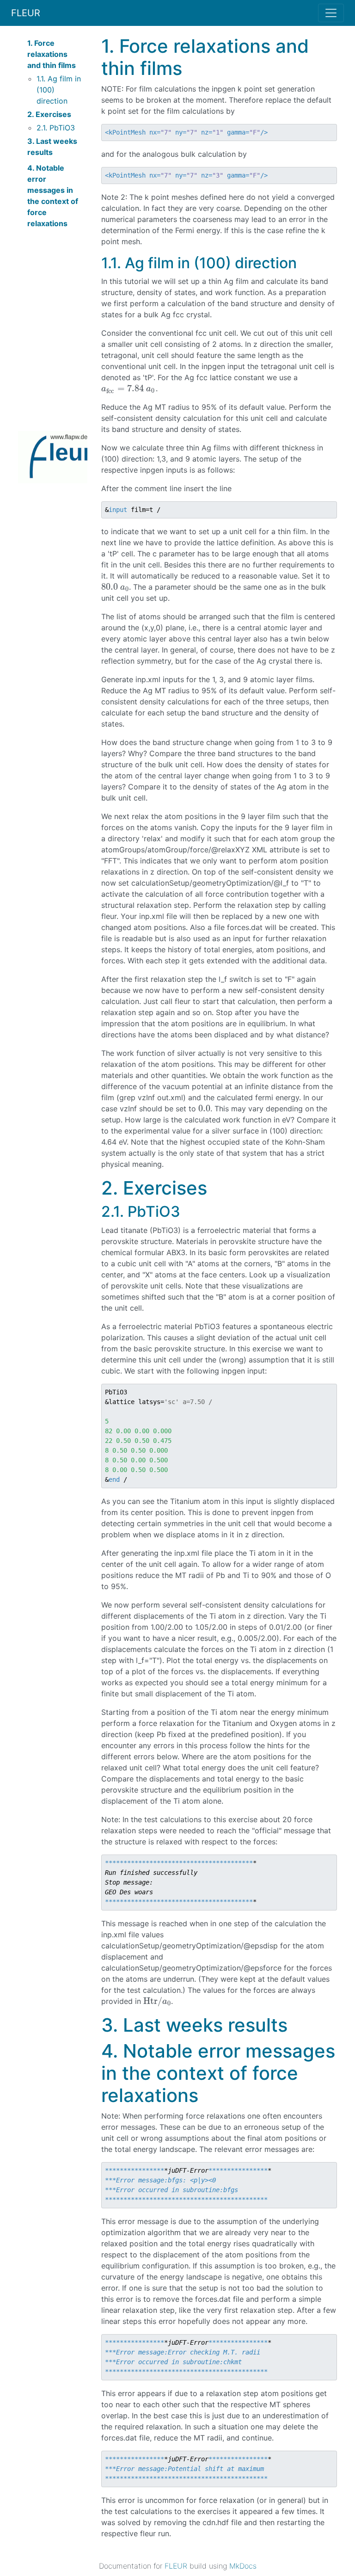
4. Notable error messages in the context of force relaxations (53, 196)
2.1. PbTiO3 (56, 128)
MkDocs (243, 2566)
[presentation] (129, 388)
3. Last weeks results (52, 147)
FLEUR (26, 13)
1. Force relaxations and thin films (52, 54)
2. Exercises (49, 114)
